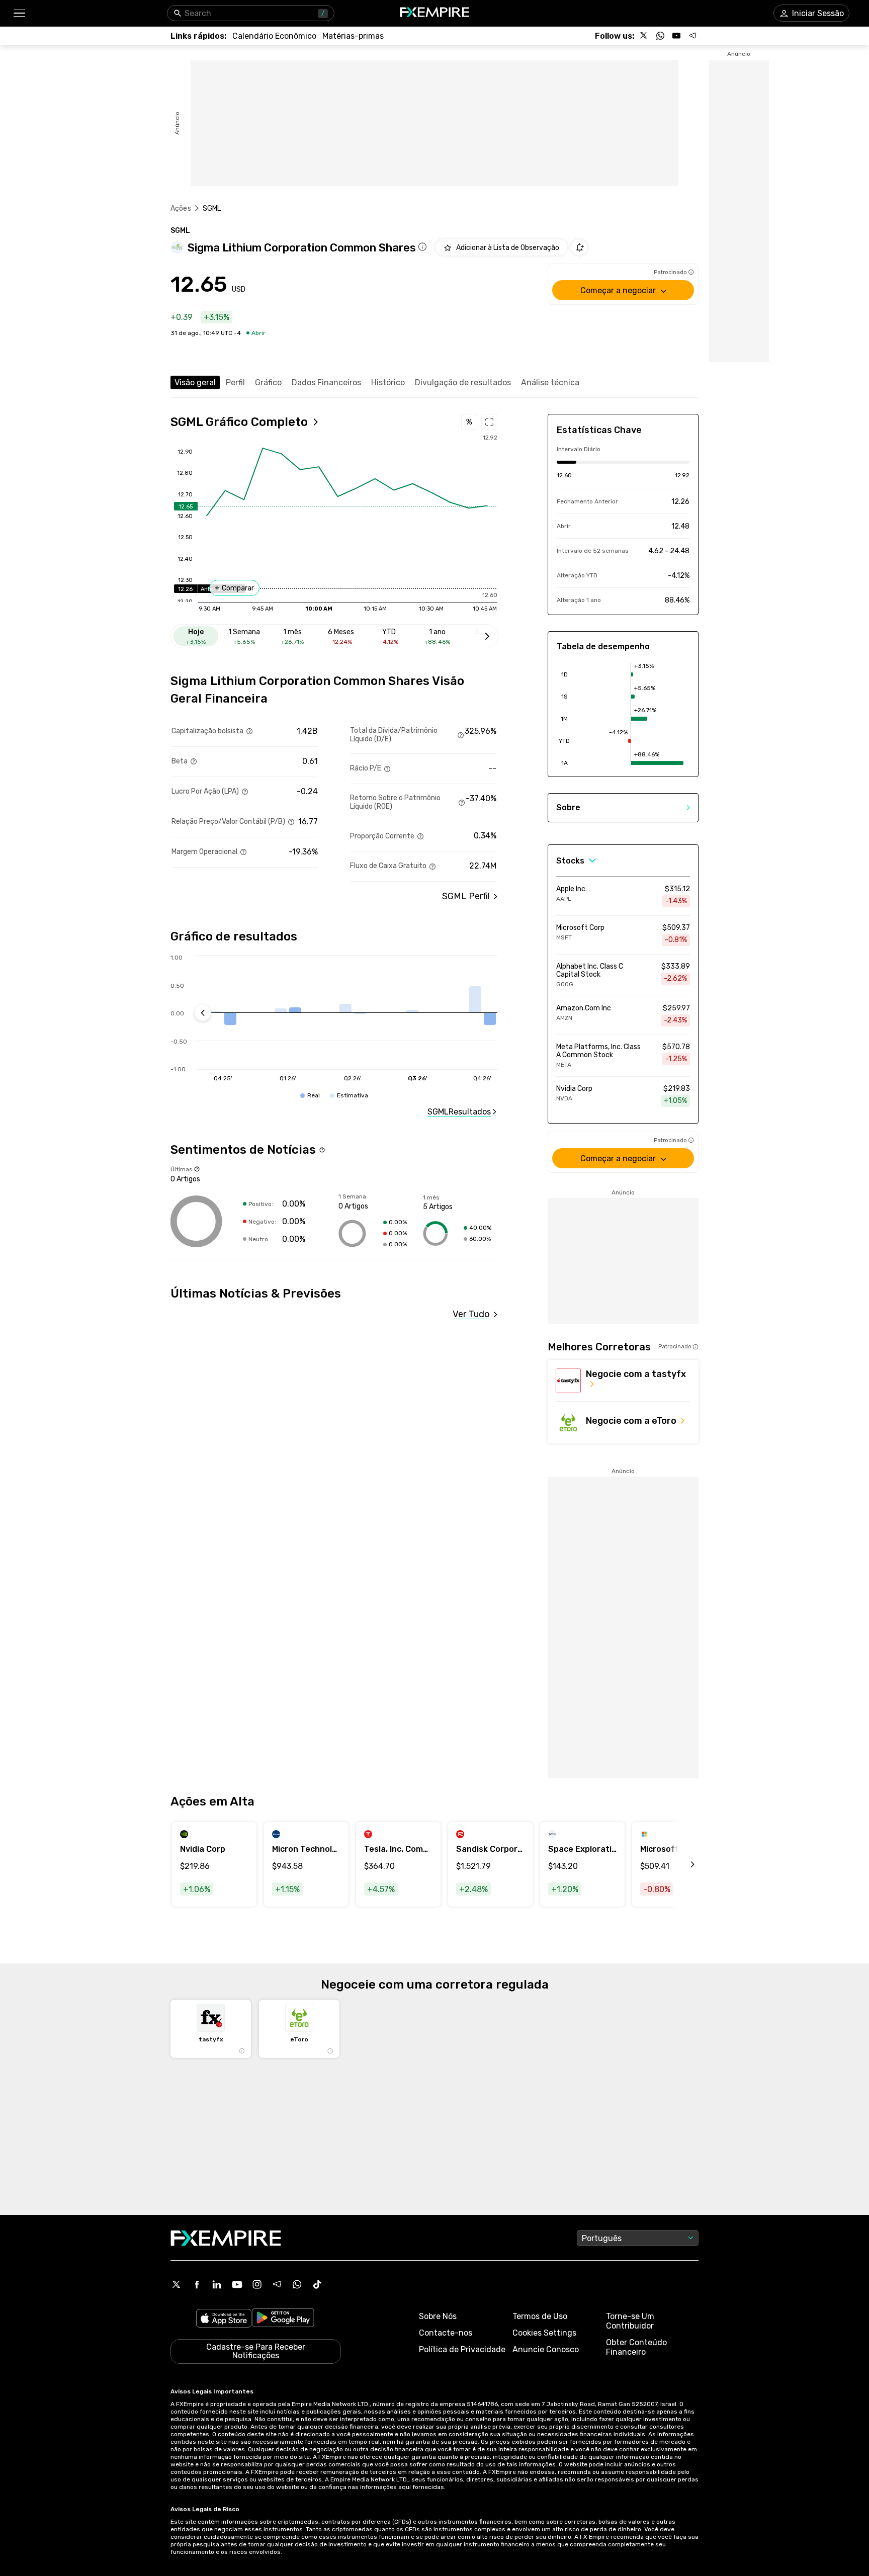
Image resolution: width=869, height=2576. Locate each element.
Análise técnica (550, 382)
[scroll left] (681, 1864)
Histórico (388, 382)
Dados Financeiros (326, 382)
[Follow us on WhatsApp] (660, 36)
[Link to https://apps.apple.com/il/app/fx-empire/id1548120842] (224, 2319)
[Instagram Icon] (257, 2284)
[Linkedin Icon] (217, 2284)
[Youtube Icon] (237, 2284)
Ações (181, 208)
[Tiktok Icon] (317, 2284)
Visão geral (195, 382)
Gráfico (268, 382)
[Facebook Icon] (197, 2284)
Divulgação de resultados (463, 382)
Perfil (235, 382)
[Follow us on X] (644, 36)
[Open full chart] (489, 422)
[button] (19, 13)
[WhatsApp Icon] (297, 2284)
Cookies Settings (544, 2333)
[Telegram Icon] (277, 2284)
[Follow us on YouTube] (676, 36)
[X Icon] (177, 2284)
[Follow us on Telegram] (692, 36)
